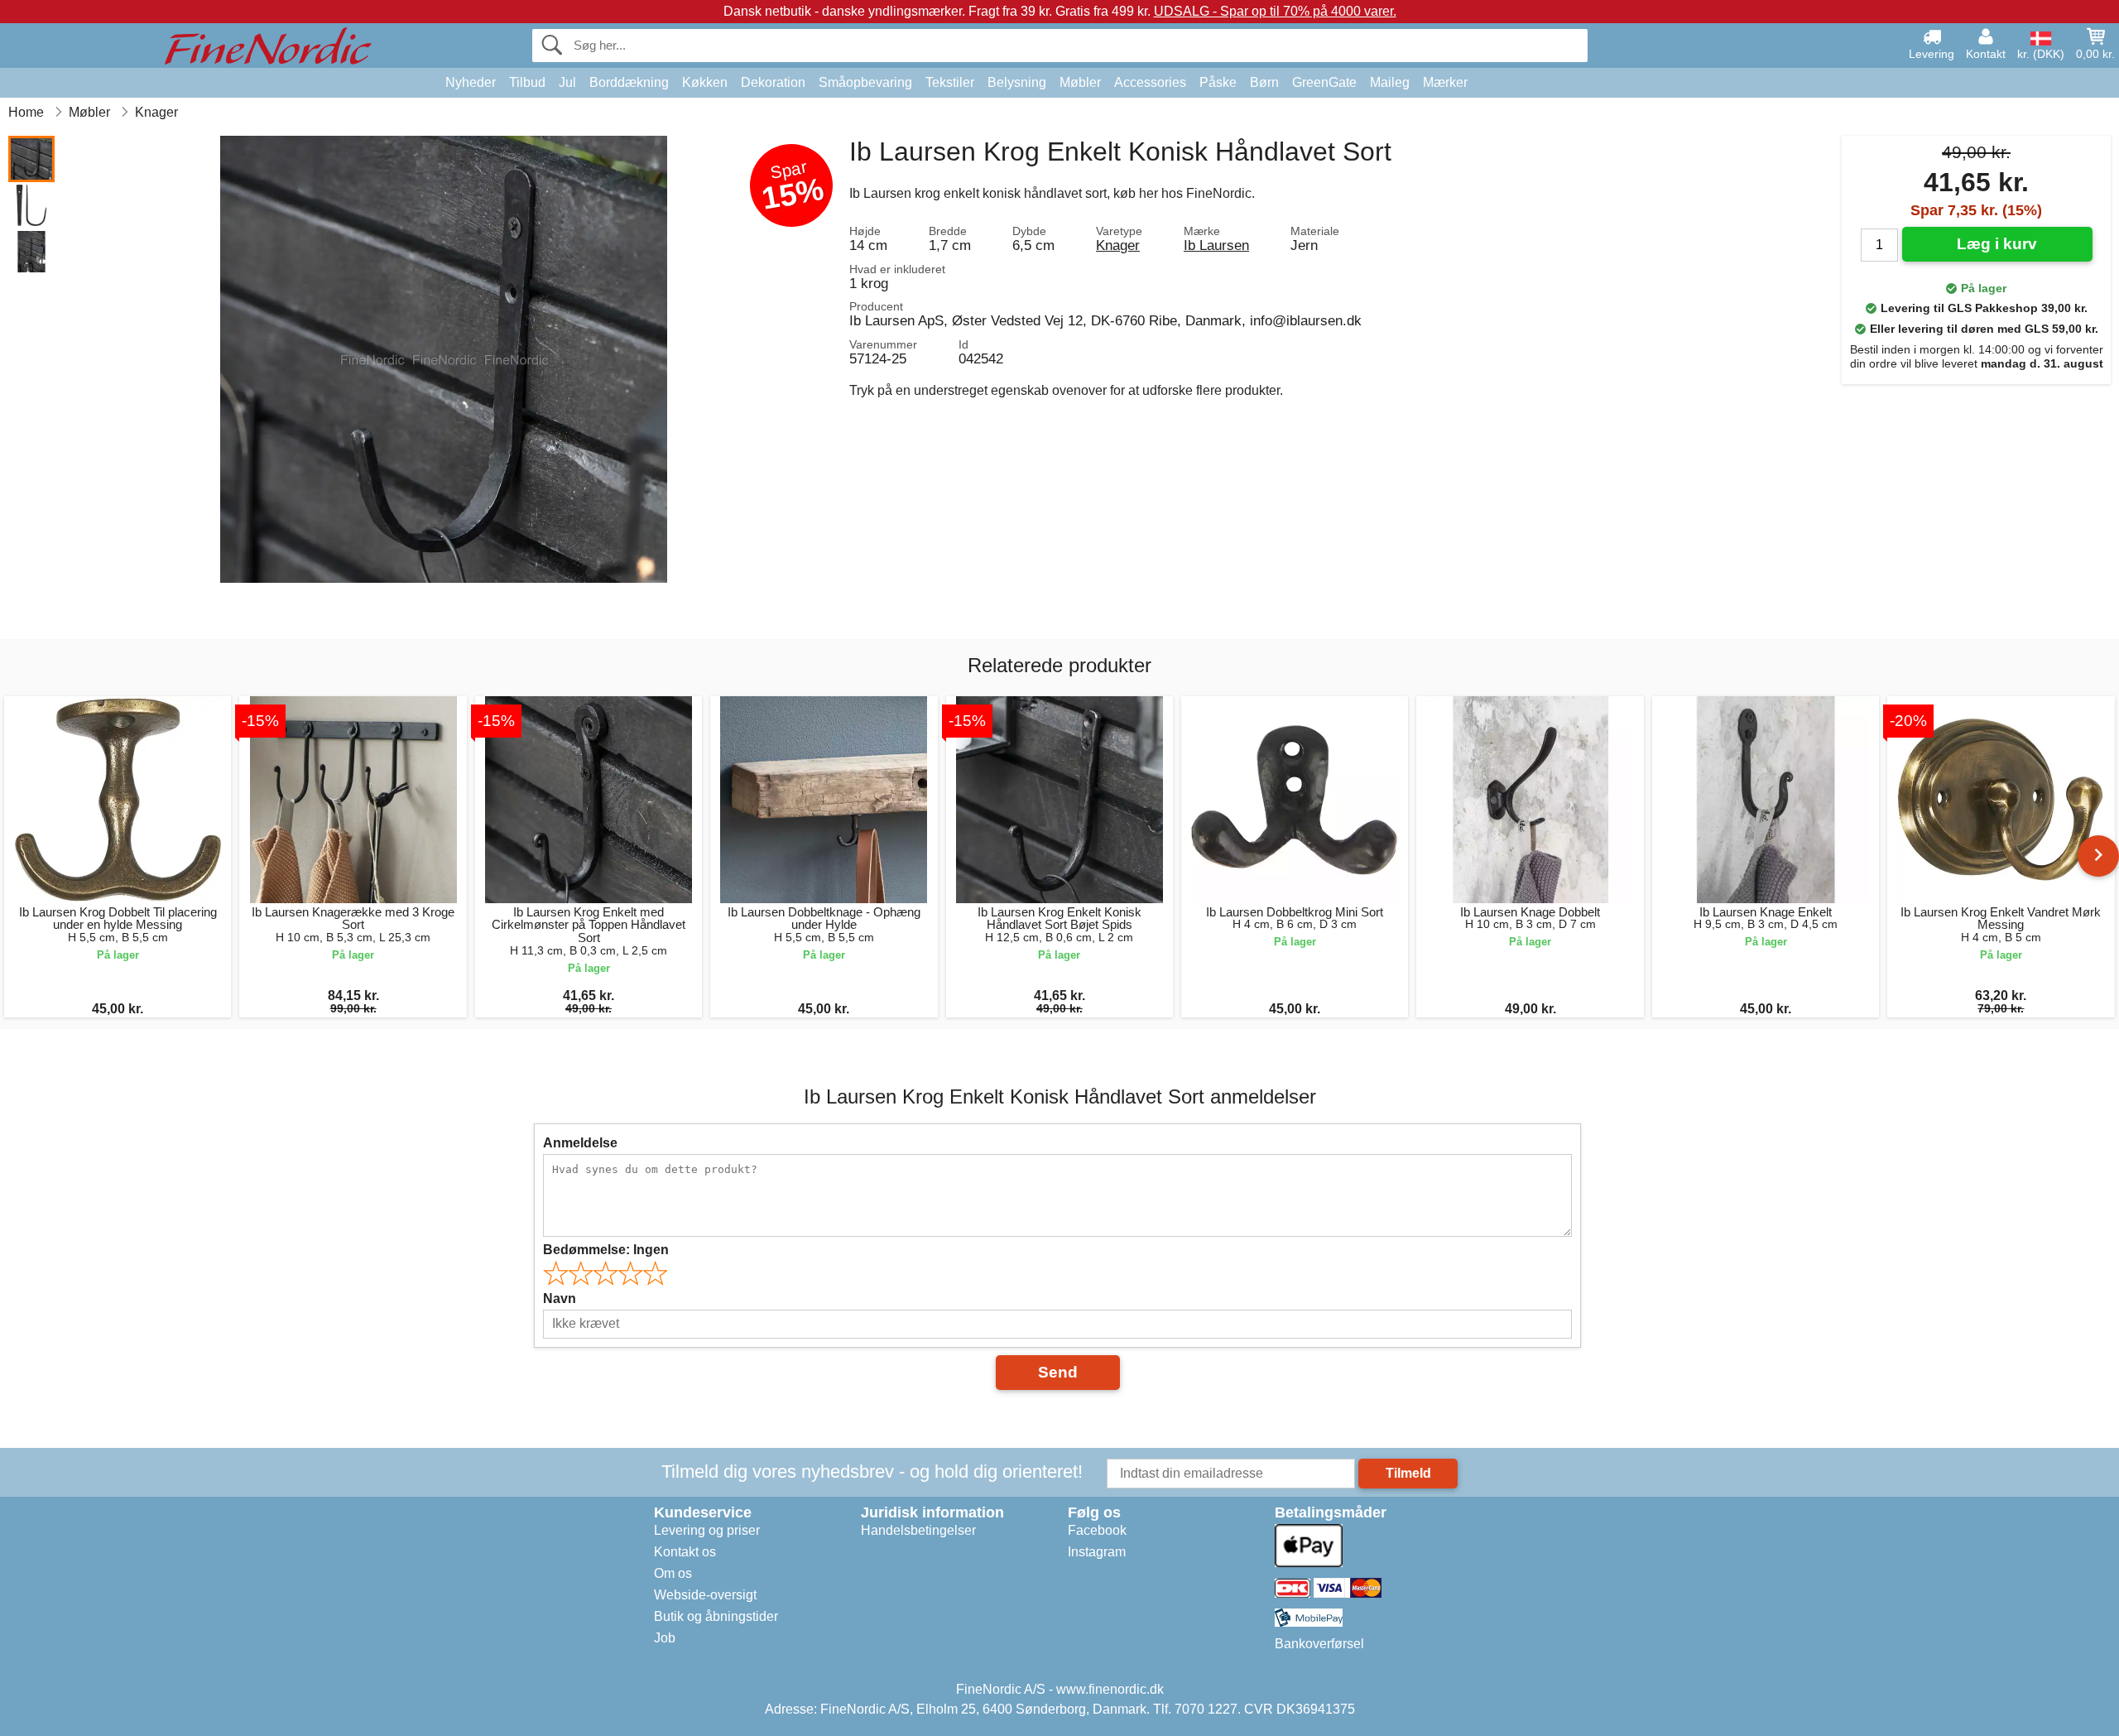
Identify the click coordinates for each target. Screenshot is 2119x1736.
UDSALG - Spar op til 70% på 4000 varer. (1275, 11)
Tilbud (527, 82)
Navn (560, 1298)
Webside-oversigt (705, 1595)
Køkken (705, 82)
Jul (567, 82)
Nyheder (471, 82)
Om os (673, 1573)
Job (665, 1638)
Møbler (1080, 82)
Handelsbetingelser (918, 1530)
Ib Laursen (1216, 245)
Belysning (1017, 82)
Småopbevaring (865, 82)
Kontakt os (685, 1552)
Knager (1118, 245)
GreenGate (1324, 82)
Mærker (1445, 82)
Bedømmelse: (606, 1250)
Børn (1264, 82)
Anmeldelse (580, 1143)
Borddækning (629, 82)
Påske (1218, 82)
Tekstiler (950, 82)
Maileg (1390, 82)
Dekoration (773, 82)
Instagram (1097, 1552)
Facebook (1097, 1530)
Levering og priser (707, 1530)
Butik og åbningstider (716, 1616)
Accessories (1150, 82)
